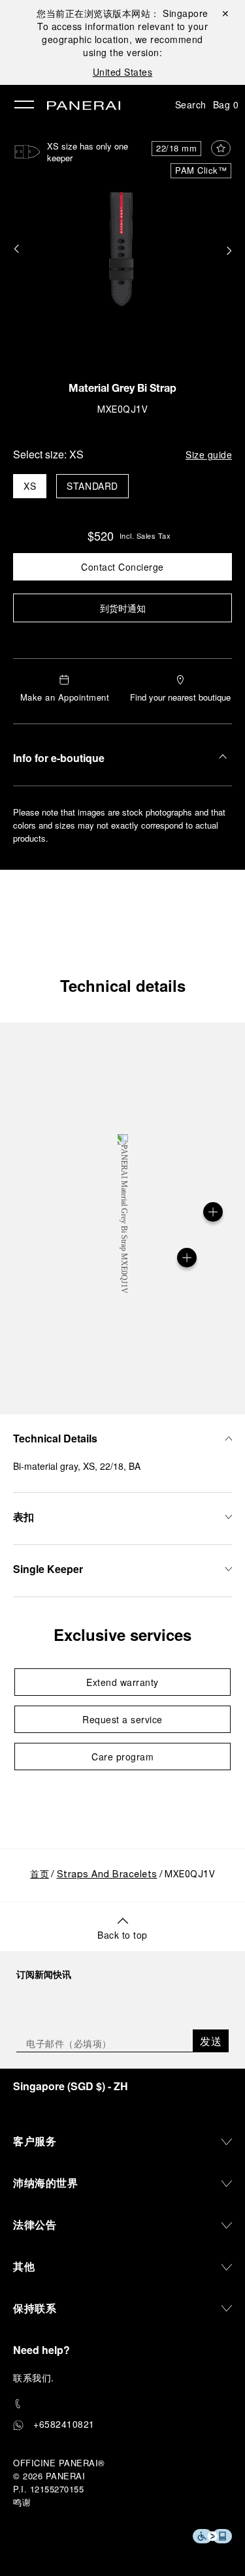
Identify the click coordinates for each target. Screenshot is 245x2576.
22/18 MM (176, 148)
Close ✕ (224, 13)
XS (30, 486)
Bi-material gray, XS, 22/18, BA (77, 1466)
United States (123, 72)
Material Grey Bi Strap (122, 390)
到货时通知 (123, 608)
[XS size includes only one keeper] (187, 1258)
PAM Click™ (201, 170)
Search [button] (191, 104)
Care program (122, 1757)
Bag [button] (226, 104)
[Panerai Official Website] (84, 106)
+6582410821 (64, 2424)
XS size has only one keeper (88, 152)
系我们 (37, 2377)
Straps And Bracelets (107, 1875)
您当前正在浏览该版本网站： (122, 13)
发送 (211, 2041)
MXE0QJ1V (122, 410)
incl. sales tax (145, 535)
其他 (24, 2266)
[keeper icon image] (27, 152)
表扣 (24, 1517)
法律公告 (35, 2224)
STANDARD (92, 486)
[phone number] (122, 2404)
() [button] (71, 2086)
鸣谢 (22, 2502)
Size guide (209, 454)
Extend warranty (122, 1682)
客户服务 (35, 2141)
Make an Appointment (65, 697)
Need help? (41, 2350)
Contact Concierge (122, 567)
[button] (16, 250)
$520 (101, 535)
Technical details (123, 985)
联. (34, 2377)
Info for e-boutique (59, 758)
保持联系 (35, 2308)
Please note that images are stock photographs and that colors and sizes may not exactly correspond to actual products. (119, 825)
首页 (40, 1875)
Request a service (122, 1719)
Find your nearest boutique (180, 697)
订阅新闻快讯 (44, 1974)
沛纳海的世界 (45, 2183)
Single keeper (48, 1569)
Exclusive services (122, 1634)
